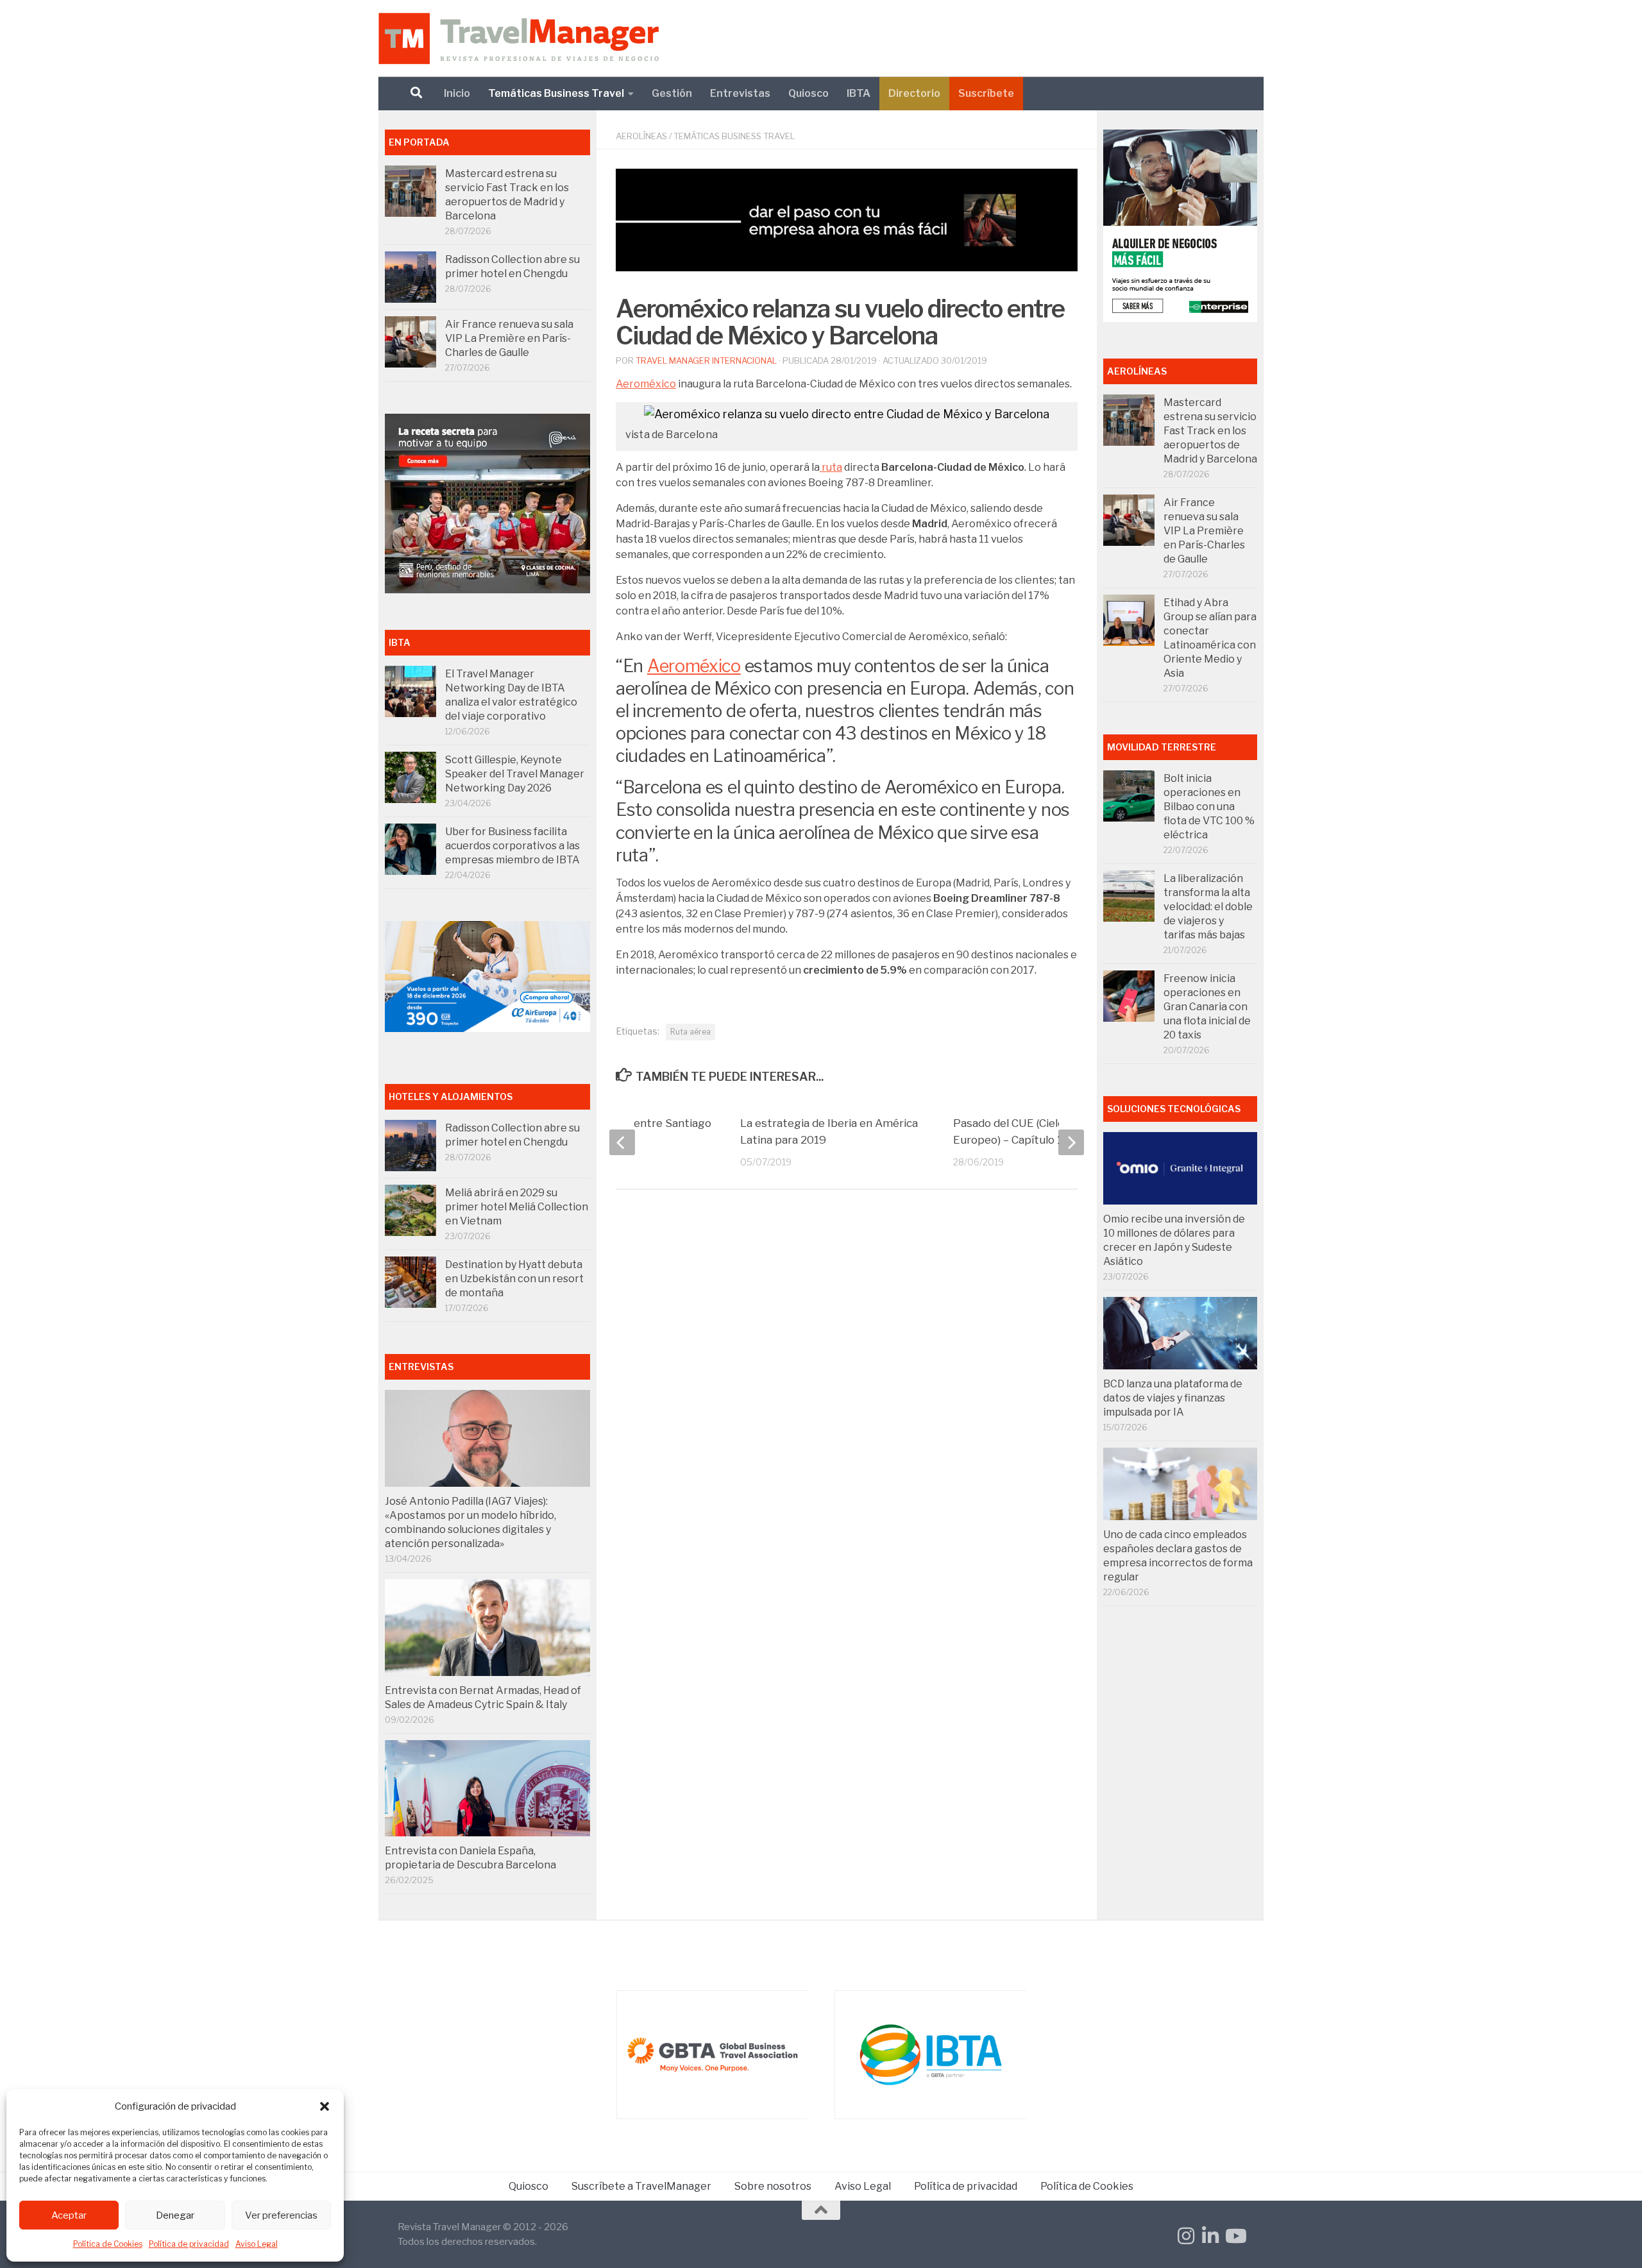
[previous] (622, 1142)
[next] (1071, 1142)
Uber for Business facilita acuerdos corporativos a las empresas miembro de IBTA (512, 846)
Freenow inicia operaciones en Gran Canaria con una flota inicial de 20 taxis (1207, 1007)
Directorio (914, 93)
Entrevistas (740, 93)
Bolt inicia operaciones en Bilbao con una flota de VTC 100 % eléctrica (1209, 807)
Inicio (457, 93)
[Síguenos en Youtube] (1235, 2236)
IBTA (859, 93)
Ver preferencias (281, 2215)
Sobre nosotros (773, 2186)
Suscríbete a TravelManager (641, 2186)
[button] (325, 2106)
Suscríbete (986, 93)
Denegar (175, 2215)
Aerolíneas (641, 136)
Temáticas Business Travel (556, 93)
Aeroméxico (646, 384)
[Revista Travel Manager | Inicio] (519, 38)
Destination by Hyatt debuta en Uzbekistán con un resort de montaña (514, 1279)
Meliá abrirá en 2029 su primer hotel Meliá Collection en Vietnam (517, 1207)
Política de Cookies (108, 2244)
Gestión (672, 93)
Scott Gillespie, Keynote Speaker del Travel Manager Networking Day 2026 (515, 774)
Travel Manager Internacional (706, 360)
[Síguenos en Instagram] (1186, 2236)
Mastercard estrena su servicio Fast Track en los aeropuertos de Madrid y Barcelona (1210, 431)
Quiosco (808, 93)
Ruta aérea (690, 1032)
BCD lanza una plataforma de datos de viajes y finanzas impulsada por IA (1173, 1398)
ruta (831, 467)
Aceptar (69, 2215)
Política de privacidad (189, 2244)
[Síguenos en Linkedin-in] (1210, 2236)
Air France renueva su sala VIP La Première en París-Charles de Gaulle (509, 338)
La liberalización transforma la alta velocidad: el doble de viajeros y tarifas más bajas (1208, 907)
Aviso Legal (257, 2244)
